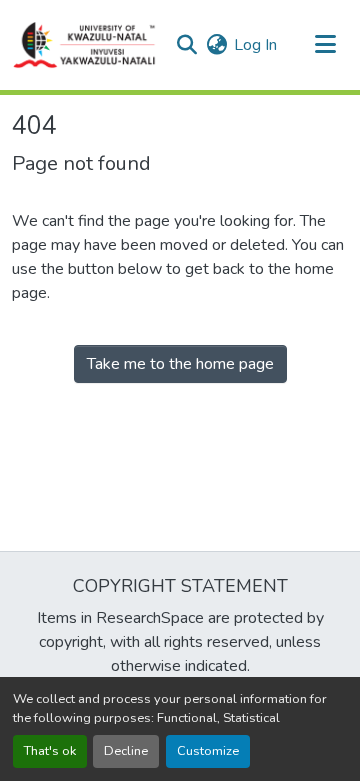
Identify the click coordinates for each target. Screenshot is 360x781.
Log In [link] (255, 45)
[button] (85, 45)
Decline (126, 751)
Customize (208, 751)
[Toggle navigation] (325, 45)
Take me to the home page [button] (180, 364)
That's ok (50, 751)
